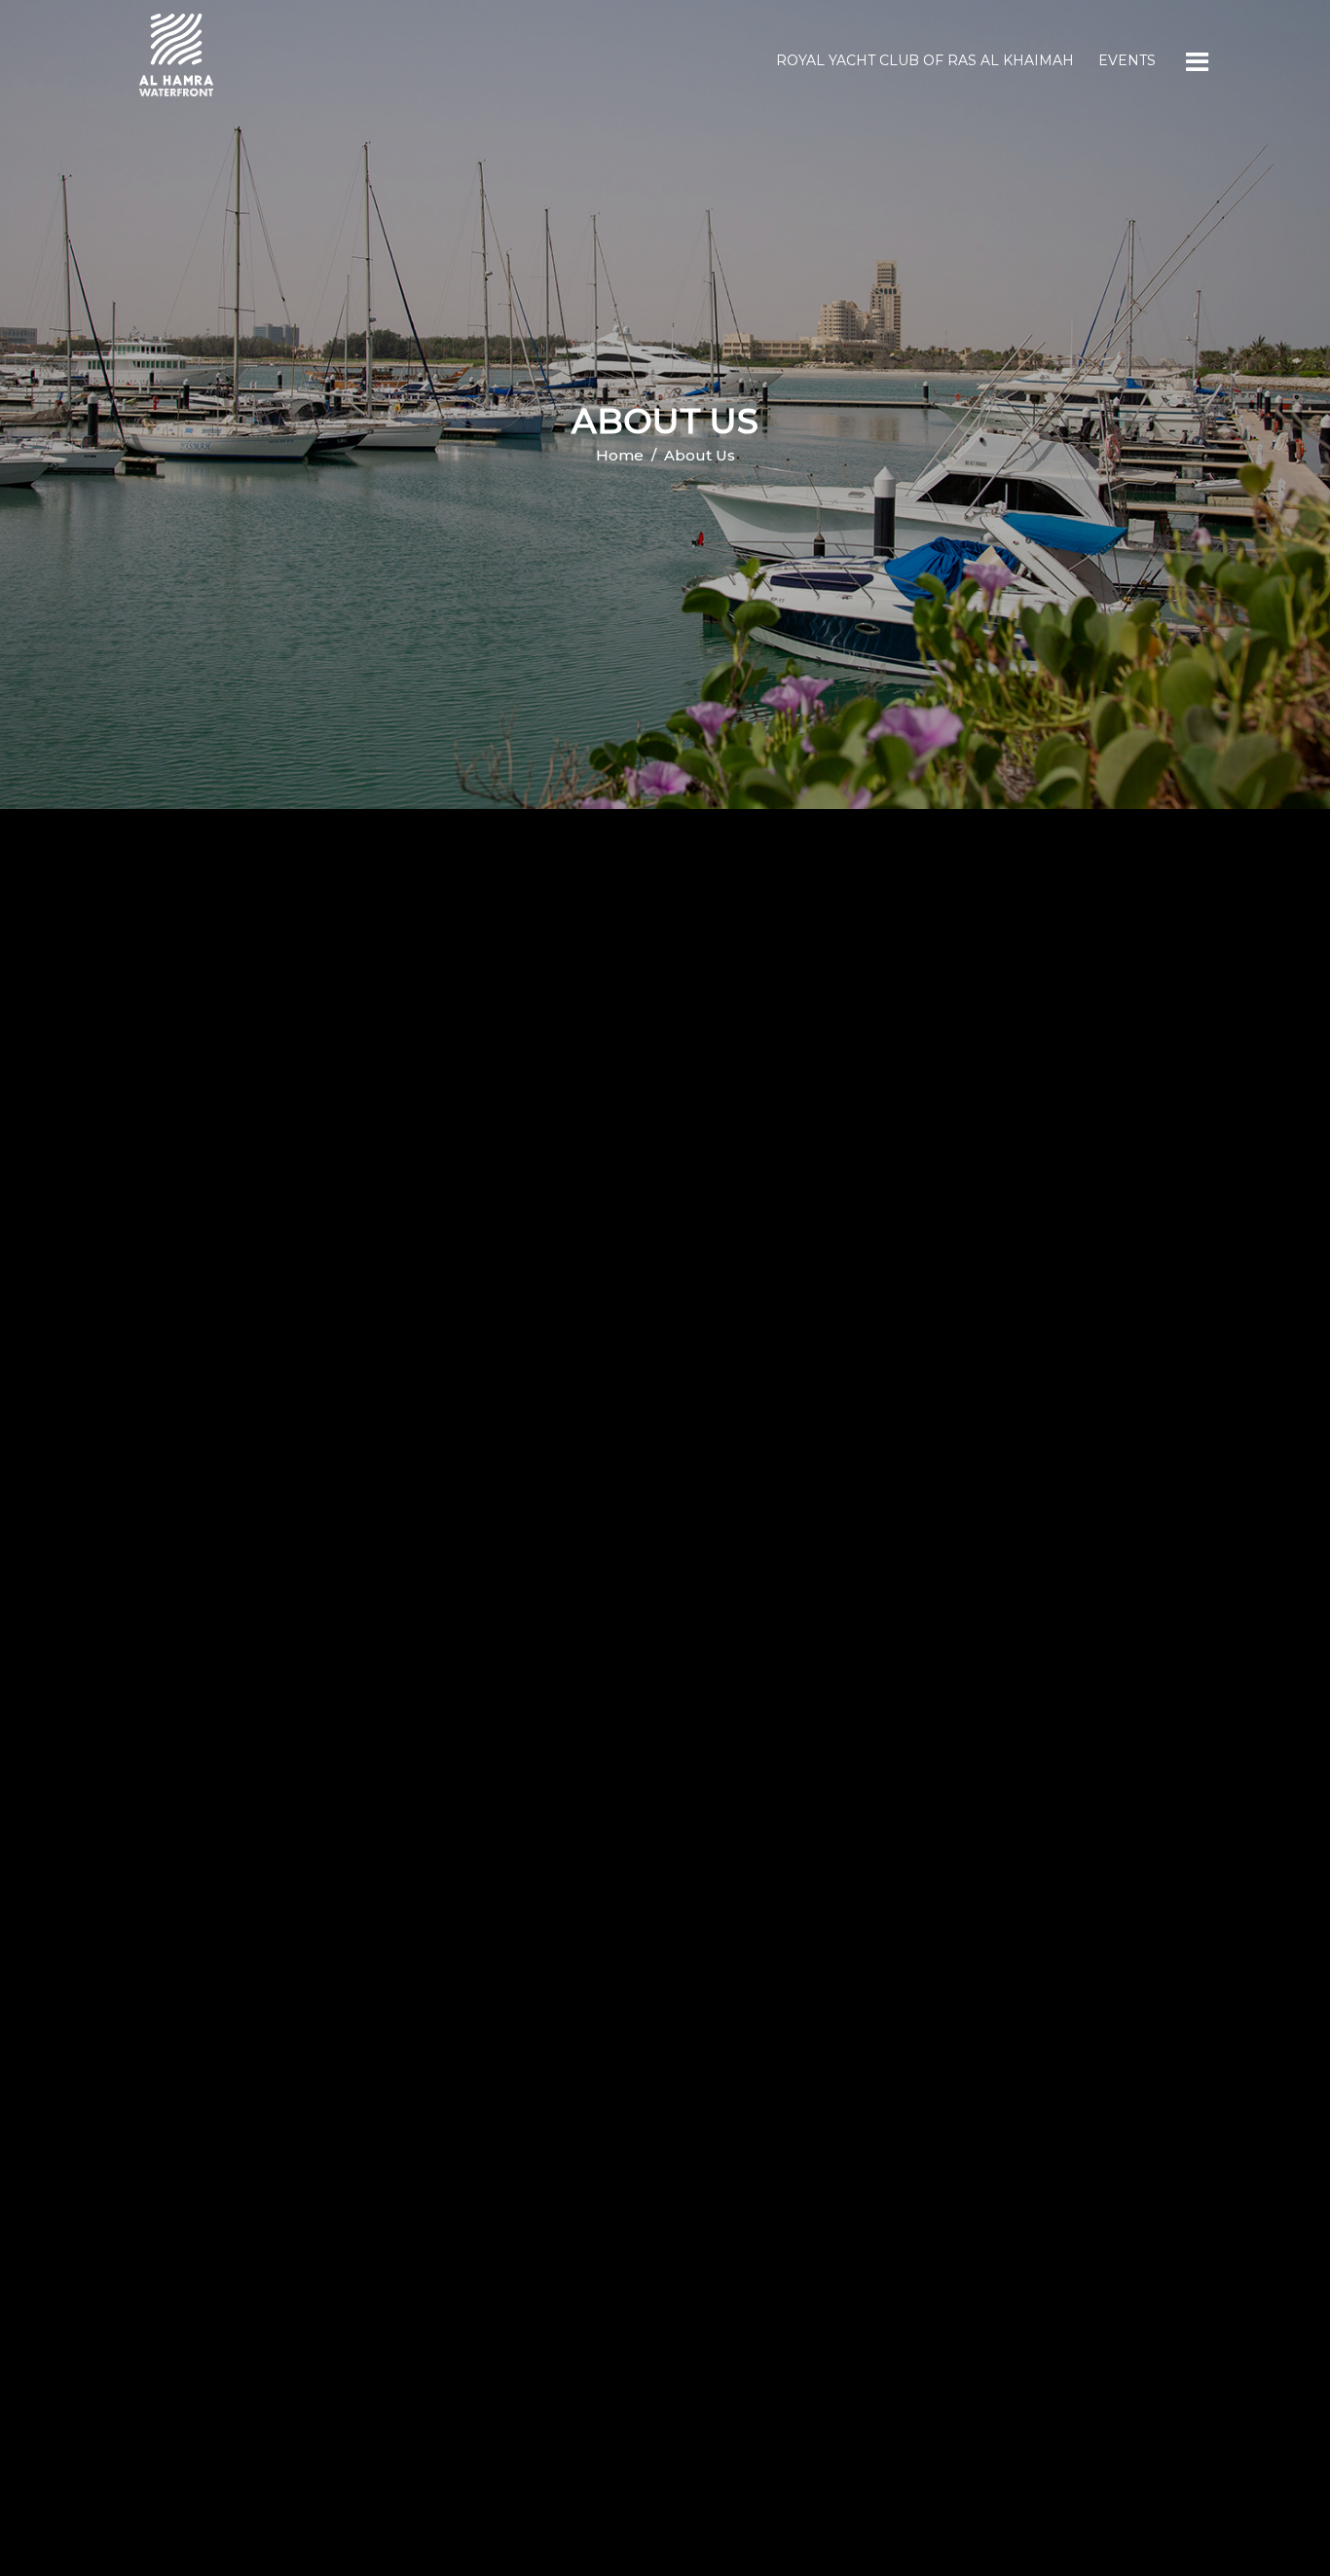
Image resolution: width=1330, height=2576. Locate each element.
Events (1127, 60)
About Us (700, 455)
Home (620, 455)
